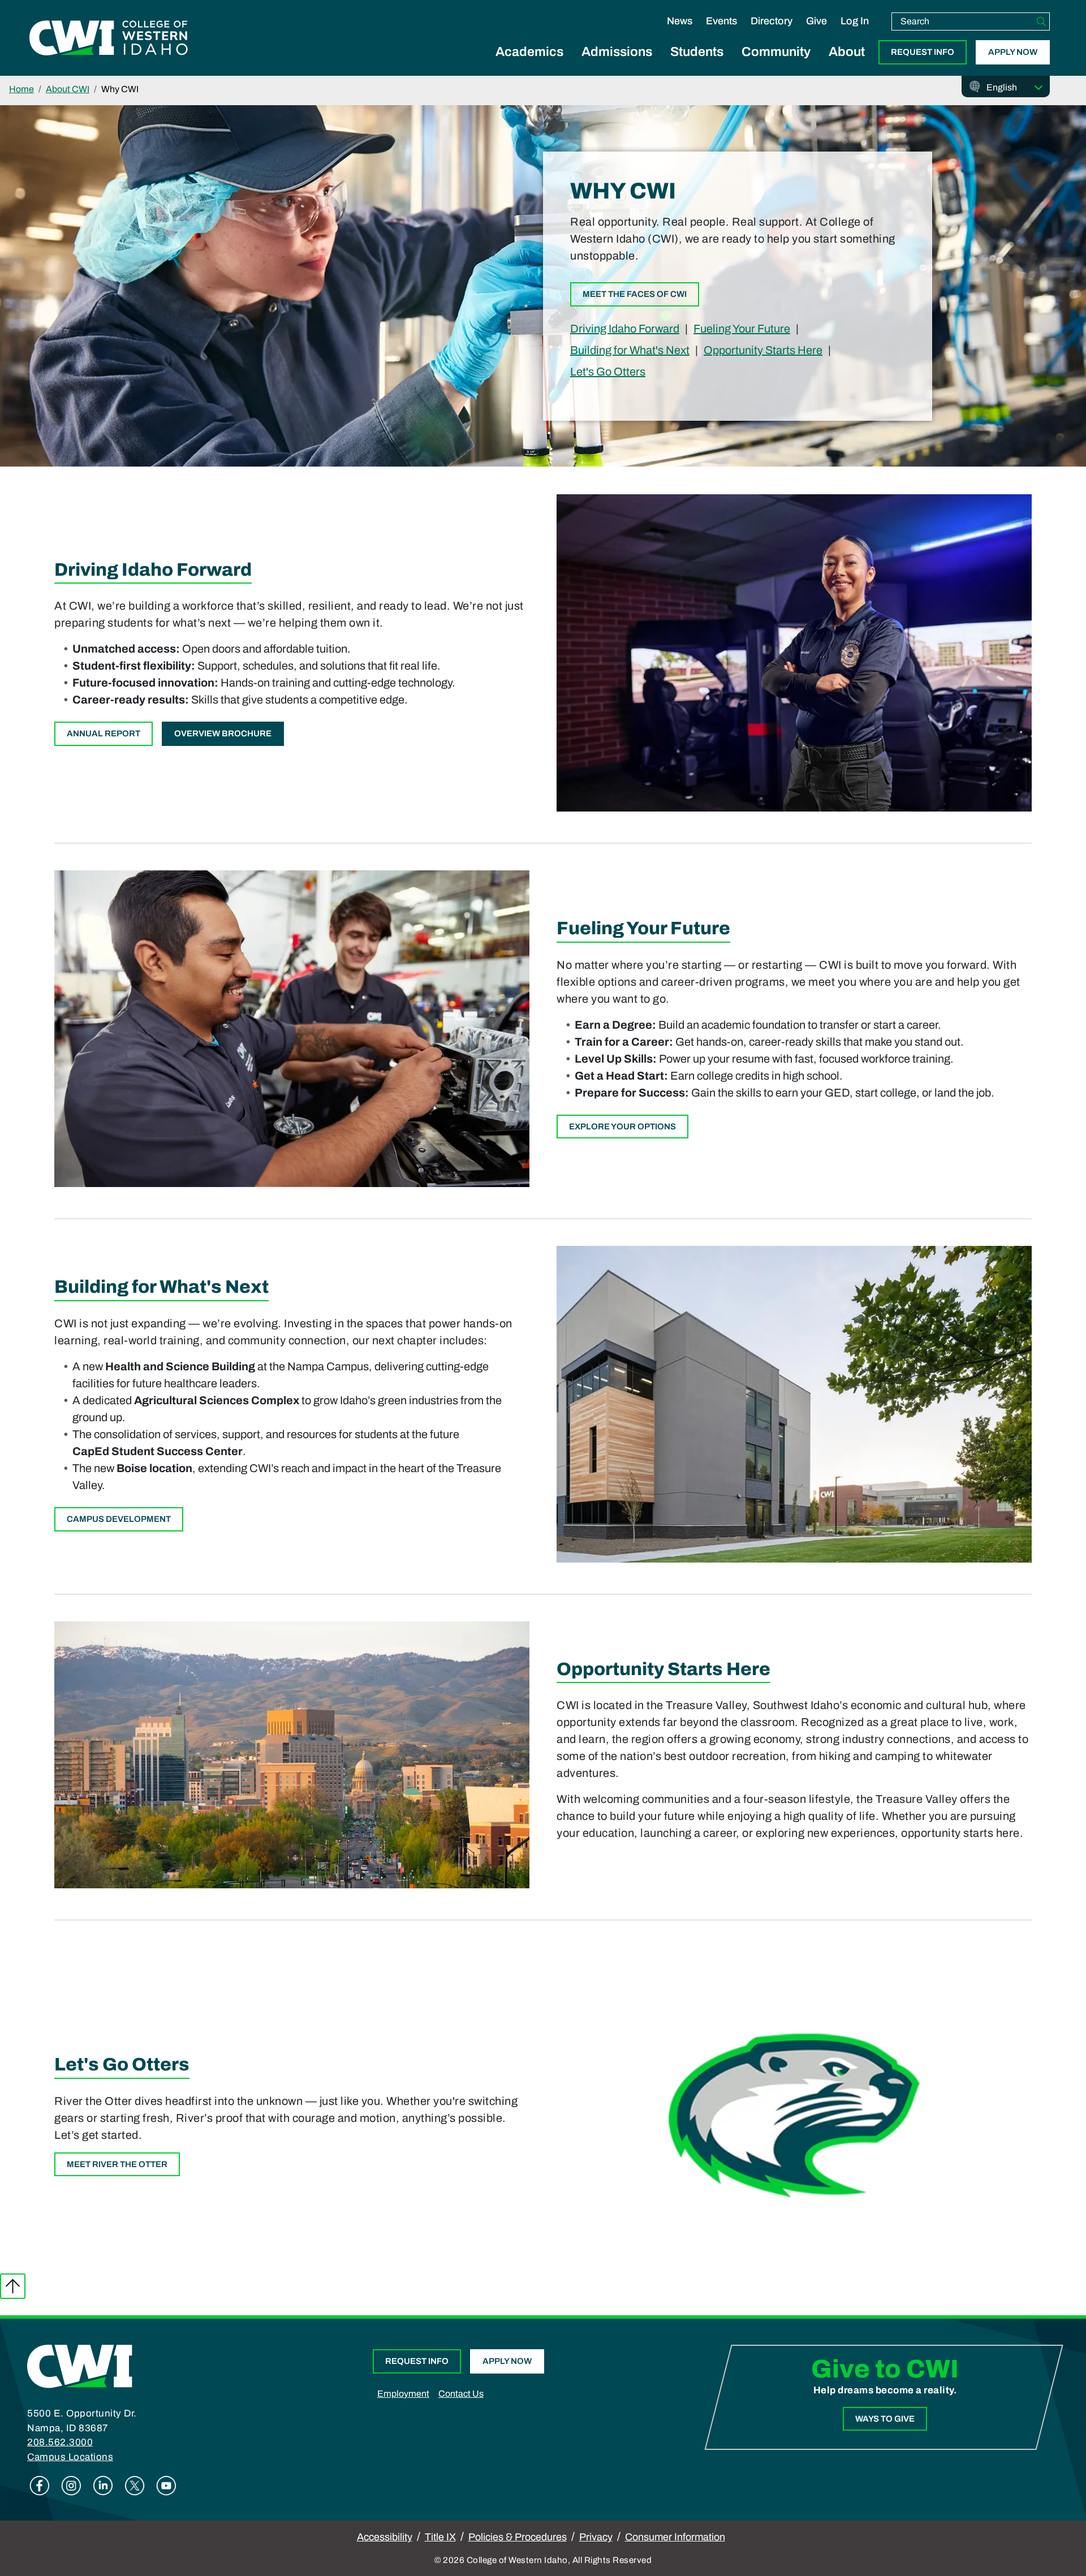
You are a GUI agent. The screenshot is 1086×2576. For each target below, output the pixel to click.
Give (816, 21)
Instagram (71, 2486)
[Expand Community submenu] (776, 64)
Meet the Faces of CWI (635, 294)
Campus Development (119, 1519)
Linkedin (103, 2486)
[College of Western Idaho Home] (109, 38)
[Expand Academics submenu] (529, 64)
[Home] (80, 2366)
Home (21, 89)
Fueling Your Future (742, 328)
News (680, 21)
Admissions (617, 52)
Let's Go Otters (608, 371)
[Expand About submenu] (847, 64)
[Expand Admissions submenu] (617, 64)
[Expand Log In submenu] (855, 33)
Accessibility (385, 2537)
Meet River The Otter (117, 2164)
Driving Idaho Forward (625, 328)
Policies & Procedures (518, 2537)
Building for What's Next (630, 350)
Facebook (40, 2486)
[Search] (1041, 21)
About (847, 52)
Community (776, 52)
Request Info (923, 52)
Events (721, 21)
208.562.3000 (60, 2442)
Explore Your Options (622, 1127)
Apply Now (1013, 52)
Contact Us (461, 2394)
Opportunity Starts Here (763, 350)
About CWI (68, 89)
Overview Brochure (223, 733)
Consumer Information (675, 2537)
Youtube (166, 2486)
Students (697, 52)
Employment (403, 2394)
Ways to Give (885, 2419)
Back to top (13, 2286)
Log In (855, 21)
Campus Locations (70, 2457)
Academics (529, 52)
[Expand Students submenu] (697, 64)
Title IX (440, 2537)
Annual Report (104, 733)
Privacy (596, 2537)
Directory (772, 21)
